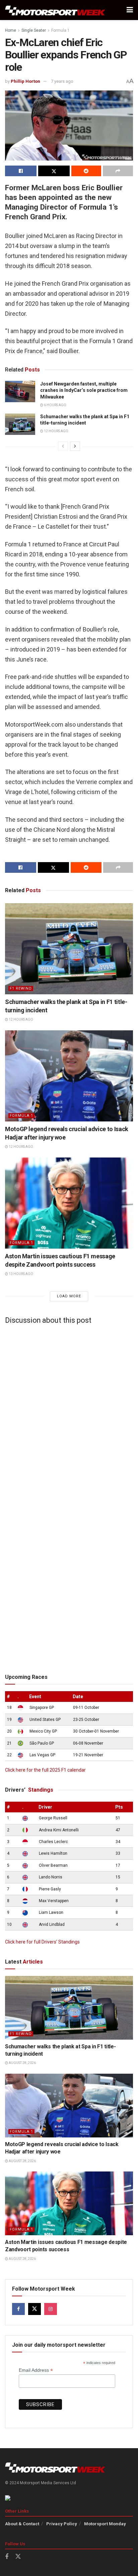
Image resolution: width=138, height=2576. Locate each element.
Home (11, 30)
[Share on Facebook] (21, 171)
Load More (69, 1296)
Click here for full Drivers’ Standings (42, 1942)
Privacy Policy (62, 2524)
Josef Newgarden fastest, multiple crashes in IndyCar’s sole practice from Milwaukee (84, 390)
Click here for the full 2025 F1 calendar (45, 1770)
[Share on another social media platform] (118, 171)
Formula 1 (60, 30)
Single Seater (34, 30)
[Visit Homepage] (55, 10)
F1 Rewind (21, 988)
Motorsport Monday (105, 2524)
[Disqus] (69, 1412)
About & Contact (22, 2524)
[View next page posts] (75, 446)
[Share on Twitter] (54, 171)
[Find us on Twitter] (34, 2309)
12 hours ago (56, 431)
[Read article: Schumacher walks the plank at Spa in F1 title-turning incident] (20, 424)
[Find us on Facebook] (18, 2309)
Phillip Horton (25, 81)
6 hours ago (55, 405)
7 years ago (62, 81)
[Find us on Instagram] (51, 2309)
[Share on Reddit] (86, 171)
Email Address (36, 2370)
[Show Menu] (130, 10)
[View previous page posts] (63, 446)
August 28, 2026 (22, 2063)
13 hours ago (21, 1274)
